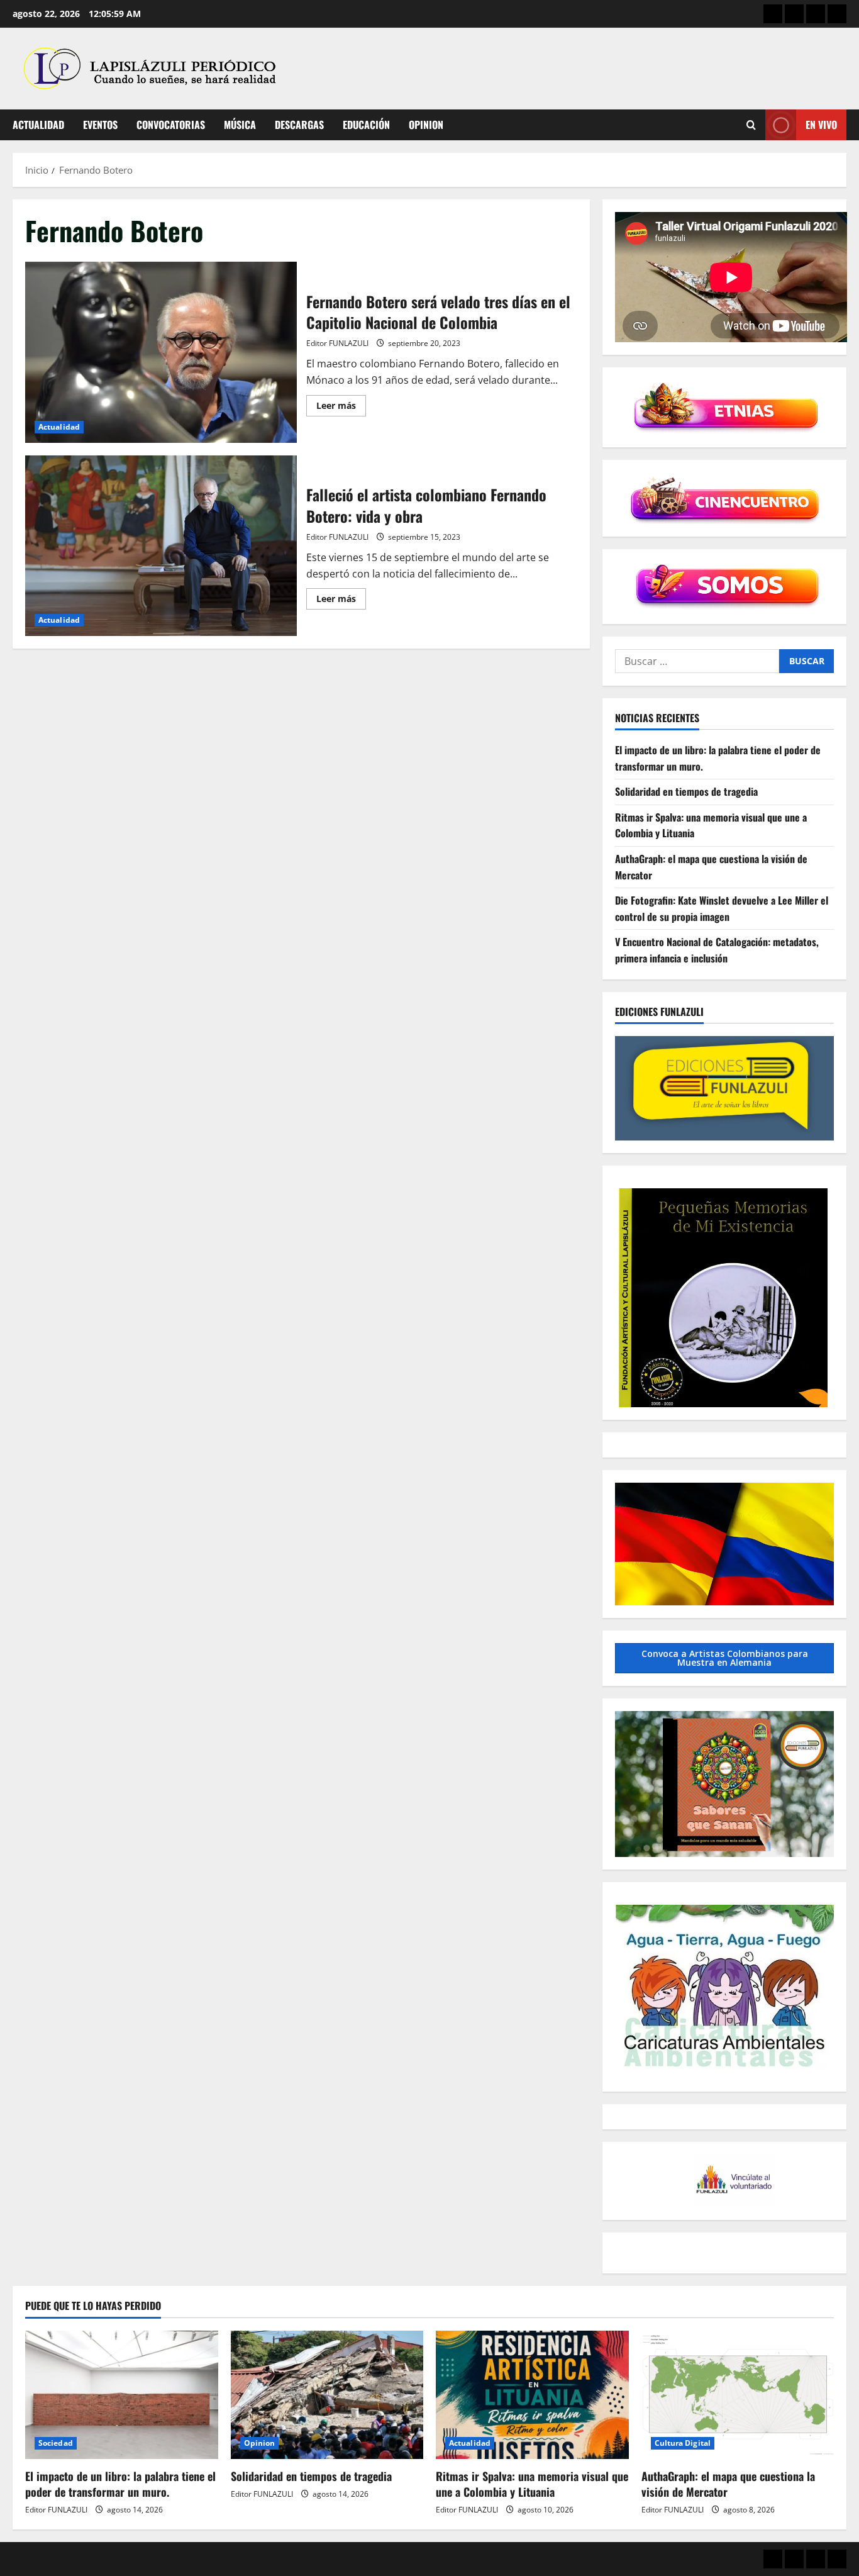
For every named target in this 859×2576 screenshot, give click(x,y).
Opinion (426, 125)
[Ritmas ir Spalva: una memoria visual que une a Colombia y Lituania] (532, 2395)
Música (240, 125)
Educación (366, 125)
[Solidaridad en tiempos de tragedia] (327, 2395)
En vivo (821, 125)
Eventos (100, 125)
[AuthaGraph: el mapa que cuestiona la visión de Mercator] (738, 2395)
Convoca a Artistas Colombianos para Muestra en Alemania (725, 1658)
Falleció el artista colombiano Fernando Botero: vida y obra (161, 546)
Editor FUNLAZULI (337, 343)
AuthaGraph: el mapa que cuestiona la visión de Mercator (728, 2484)
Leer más (341, 408)
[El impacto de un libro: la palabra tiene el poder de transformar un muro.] (122, 2395)
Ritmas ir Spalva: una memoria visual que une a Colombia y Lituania (532, 2484)
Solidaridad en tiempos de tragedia (686, 791)
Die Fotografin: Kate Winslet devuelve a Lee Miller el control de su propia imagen (722, 908)
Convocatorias (171, 125)
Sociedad (56, 2443)
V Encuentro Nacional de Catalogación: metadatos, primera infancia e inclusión (717, 950)
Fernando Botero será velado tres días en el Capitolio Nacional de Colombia (161, 352)
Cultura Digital (683, 2443)
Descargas (299, 125)
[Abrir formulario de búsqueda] (751, 125)
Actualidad (38, 125)
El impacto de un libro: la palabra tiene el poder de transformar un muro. (120, 2484)
